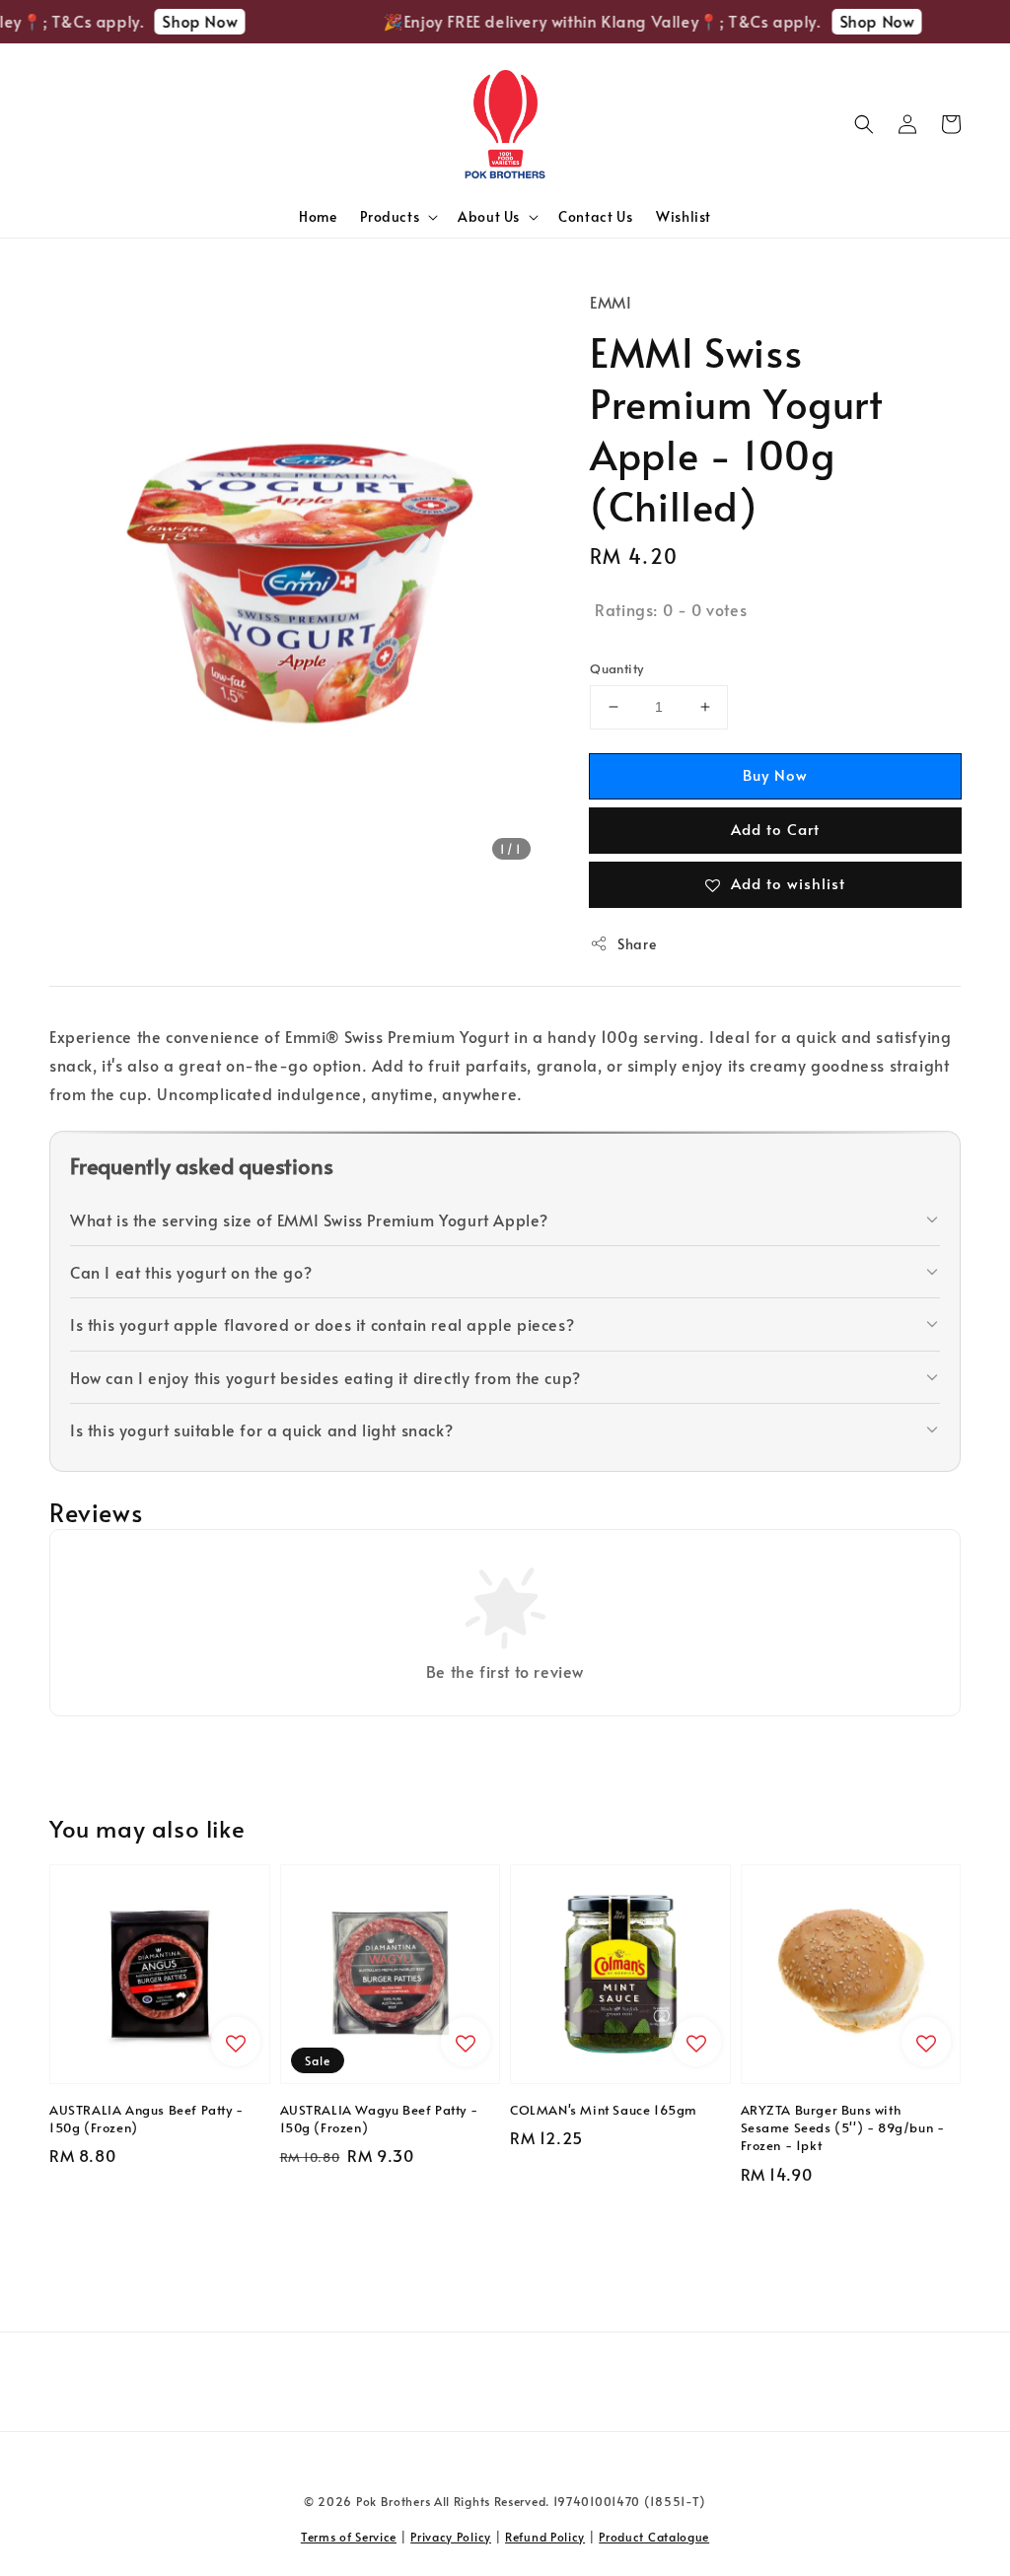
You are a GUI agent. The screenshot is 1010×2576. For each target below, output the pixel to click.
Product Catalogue (654, 2537)
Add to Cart (775, 829)
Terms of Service (349, 2537)
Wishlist (684, 216)
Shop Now (187, 21)
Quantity (616, 668)
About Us (489, 217)
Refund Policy (545, 2537)
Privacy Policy (451, 2537)
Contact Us (595, 216)
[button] (864, 124)
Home (318, 216)
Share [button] (637, 944)
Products (390, 217)
